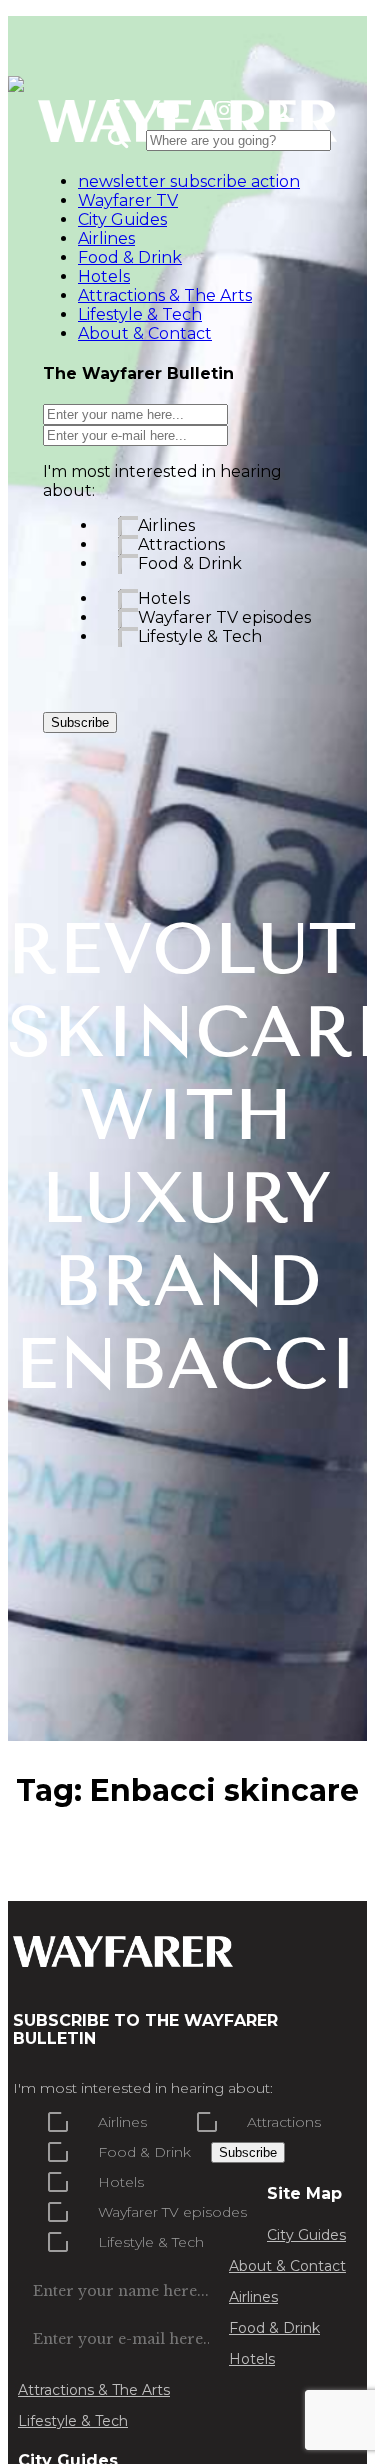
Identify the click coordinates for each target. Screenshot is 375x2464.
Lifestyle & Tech (200, 636)
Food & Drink (190, 563)
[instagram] (224, 110)
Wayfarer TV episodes (224, 617)
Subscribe (80, 722)
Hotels (164, 598)
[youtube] (168, 110)
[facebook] (114, 110)
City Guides (306, 2235)
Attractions (181, 544)
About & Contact (287, 2266)
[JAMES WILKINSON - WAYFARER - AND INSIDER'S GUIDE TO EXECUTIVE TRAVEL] (16, 80)
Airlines (166, 525)
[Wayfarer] (123, 1957)
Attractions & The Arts (94, 2390)
